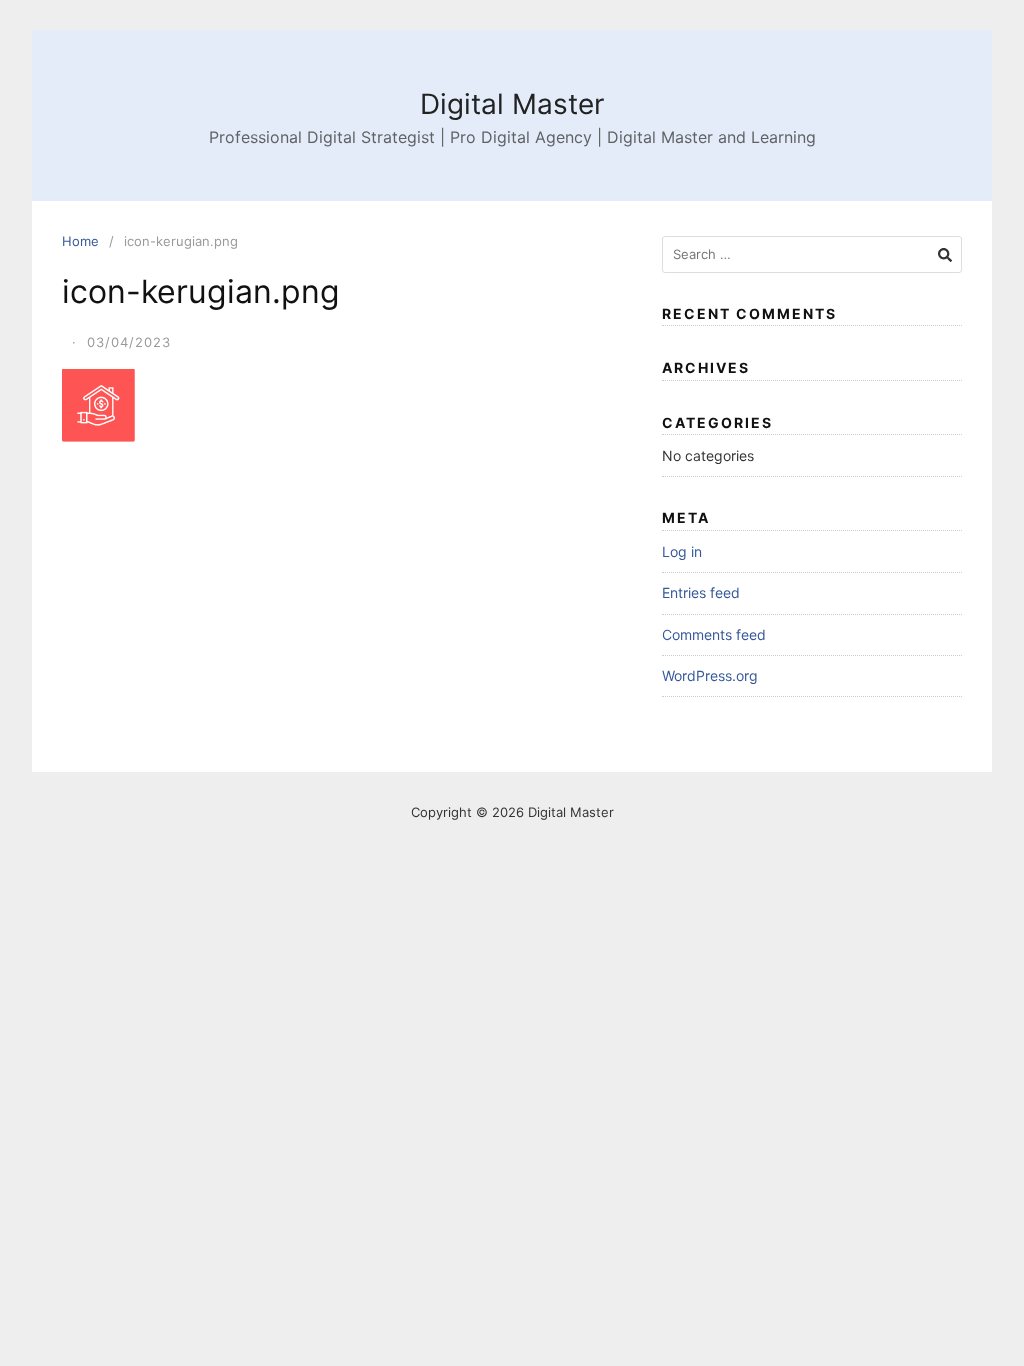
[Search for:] (812, 254)
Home (80, 241)
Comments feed (714, 634)
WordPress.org (710, 675)
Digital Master (512, 104)
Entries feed (701, 592)
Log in (682, 551)
